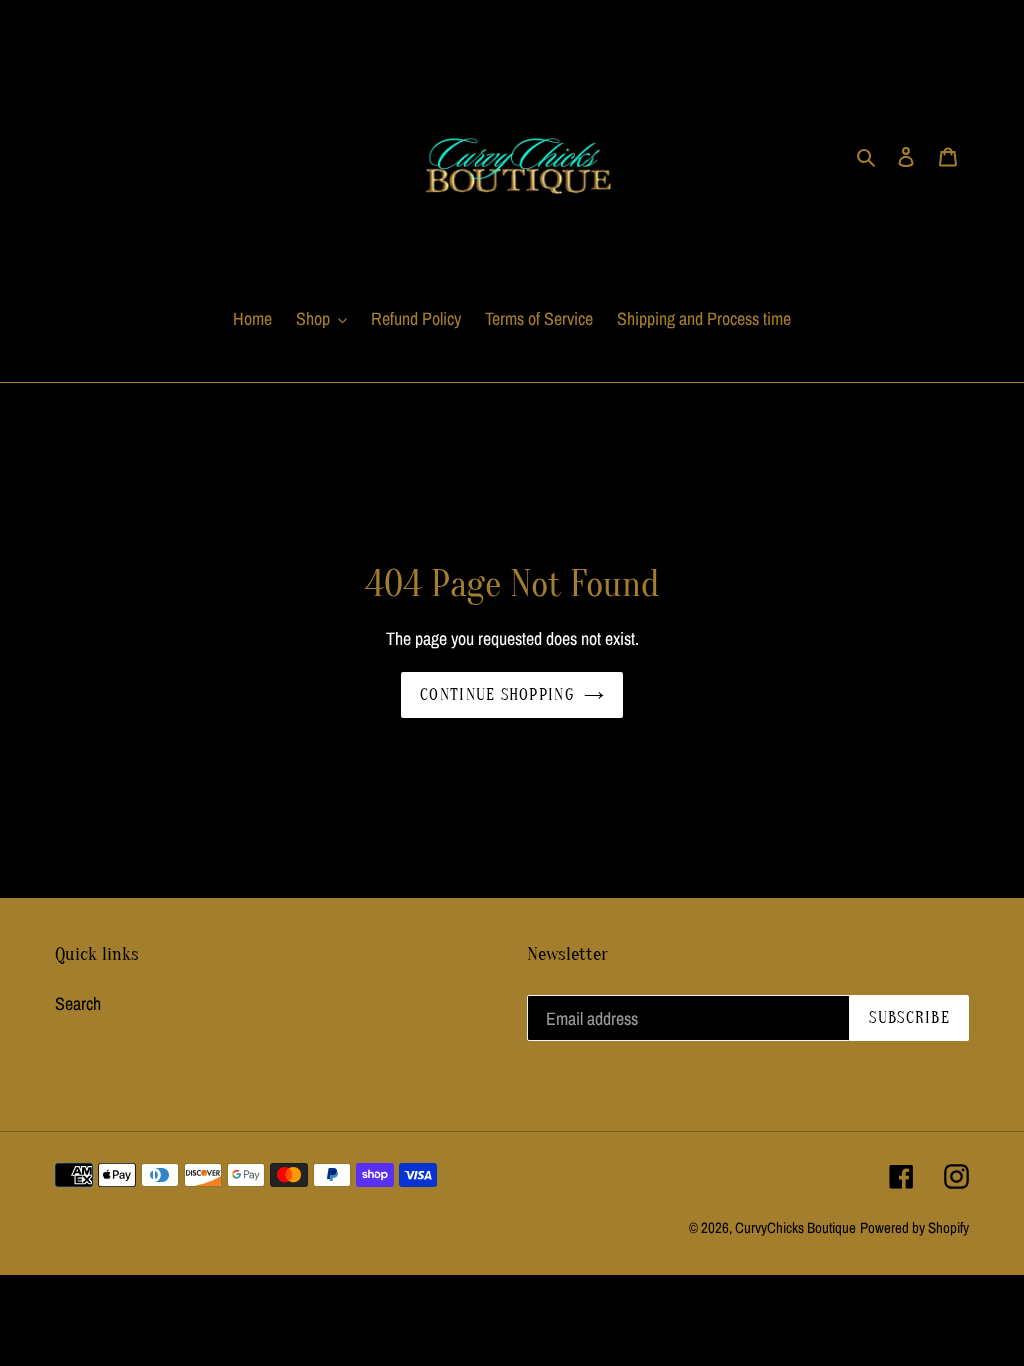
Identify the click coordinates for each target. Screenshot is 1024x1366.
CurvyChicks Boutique (795, 1227)
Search (78, 1003)
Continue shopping (497, 695)
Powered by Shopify (914, 1227)
